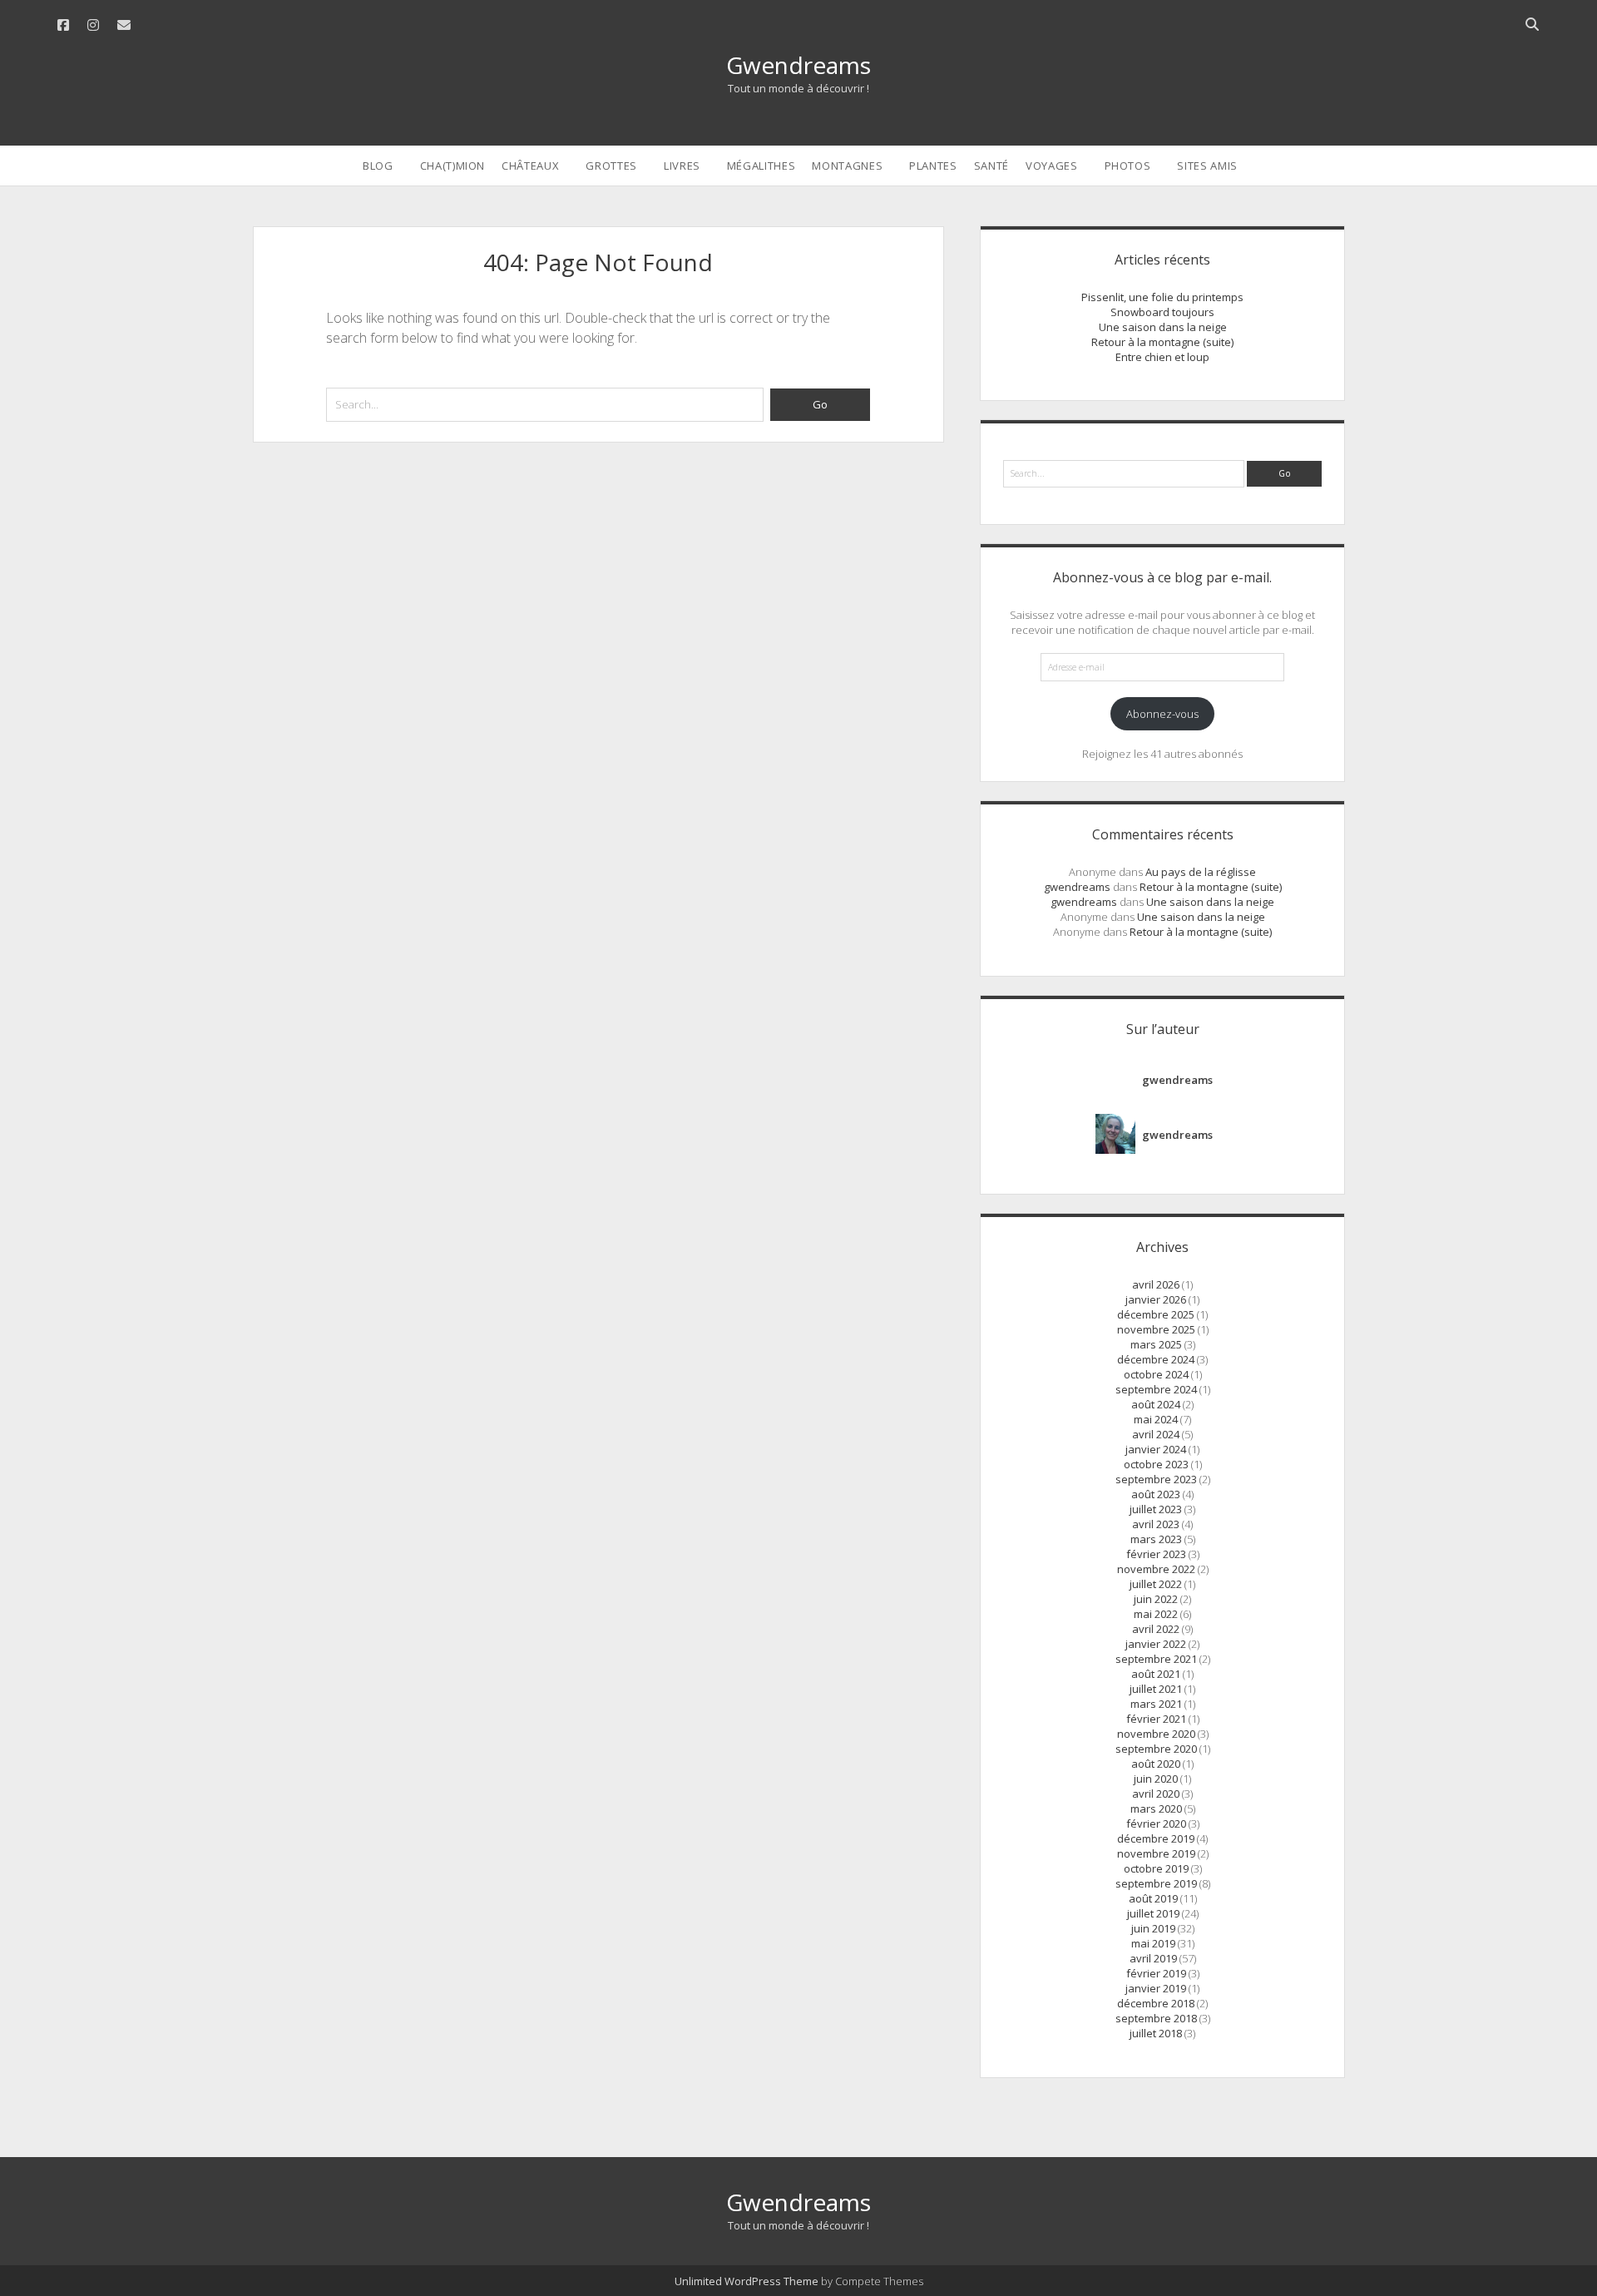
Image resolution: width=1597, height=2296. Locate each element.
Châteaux (530, 166)
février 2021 (1156, 1719)
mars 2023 (1156, 1539)
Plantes (933, 166)
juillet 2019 (1153, 1913)
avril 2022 (1156, 1629)
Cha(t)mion (453, 166)
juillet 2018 (1156, 2033)
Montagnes (847, 166)
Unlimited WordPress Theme (747, 2281)
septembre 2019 (1156, 1883)
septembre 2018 (1156, 2018)
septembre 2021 (1156, 1659)
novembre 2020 (1156, 1734)
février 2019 (1156, 1973)
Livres (682, 166)
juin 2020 (1156, 1779)
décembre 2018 (1156, 2003)
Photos (1128, 166)
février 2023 (1156, 1554)
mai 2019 (1153, 1943)
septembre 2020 (1156, 1749)
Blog (378, 166)
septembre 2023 (1156, 1479)
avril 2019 (1153, 1958)
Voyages (1052, 166)
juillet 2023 (1156, 1509)
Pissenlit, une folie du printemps (1162, 297)
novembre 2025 (1156, 1329)
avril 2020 (1156, 1794)
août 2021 (1156, 1674)
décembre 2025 (1156, 1314)
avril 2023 (1156, 1524)
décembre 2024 (1156, 1359)
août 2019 (1153, 1898)
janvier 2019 (1156, 1988)
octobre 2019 (1156, 1868)
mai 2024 (1156, 1419)
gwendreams (1077, 887)
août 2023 (1156, 1494)
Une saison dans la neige (1163, 327)
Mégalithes (761, 166)
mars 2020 (1156, 1809)
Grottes (611, 166)
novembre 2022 (1156, 1569)
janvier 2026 (1156, 1299)
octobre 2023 (1156, 1464)
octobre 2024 (1156, 1374)
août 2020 (1156, 1764)
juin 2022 (1156, 1599)
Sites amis (1207, 166)
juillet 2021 (1156, 1689)
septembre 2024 (1156, 1389)
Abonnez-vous (1162, 714)
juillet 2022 (1156, 1584)
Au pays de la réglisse (1201, 872)
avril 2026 (1156, 1284)
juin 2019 (1153, 1928)
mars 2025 (1156, 1344)
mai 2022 (1156, 1614)
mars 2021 (1156, 1704)
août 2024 (1156, 1404)
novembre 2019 (1156, 1853)
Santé (991, 166)
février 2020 (1156, 1823)
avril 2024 (1156, 1434)
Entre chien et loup (1162, 357)
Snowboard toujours (1162, 312)
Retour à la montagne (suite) (1162, 342)
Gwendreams (798, 65)
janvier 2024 (1156, 1449)
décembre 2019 (1156, 1838)
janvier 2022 (1156, 1644)
